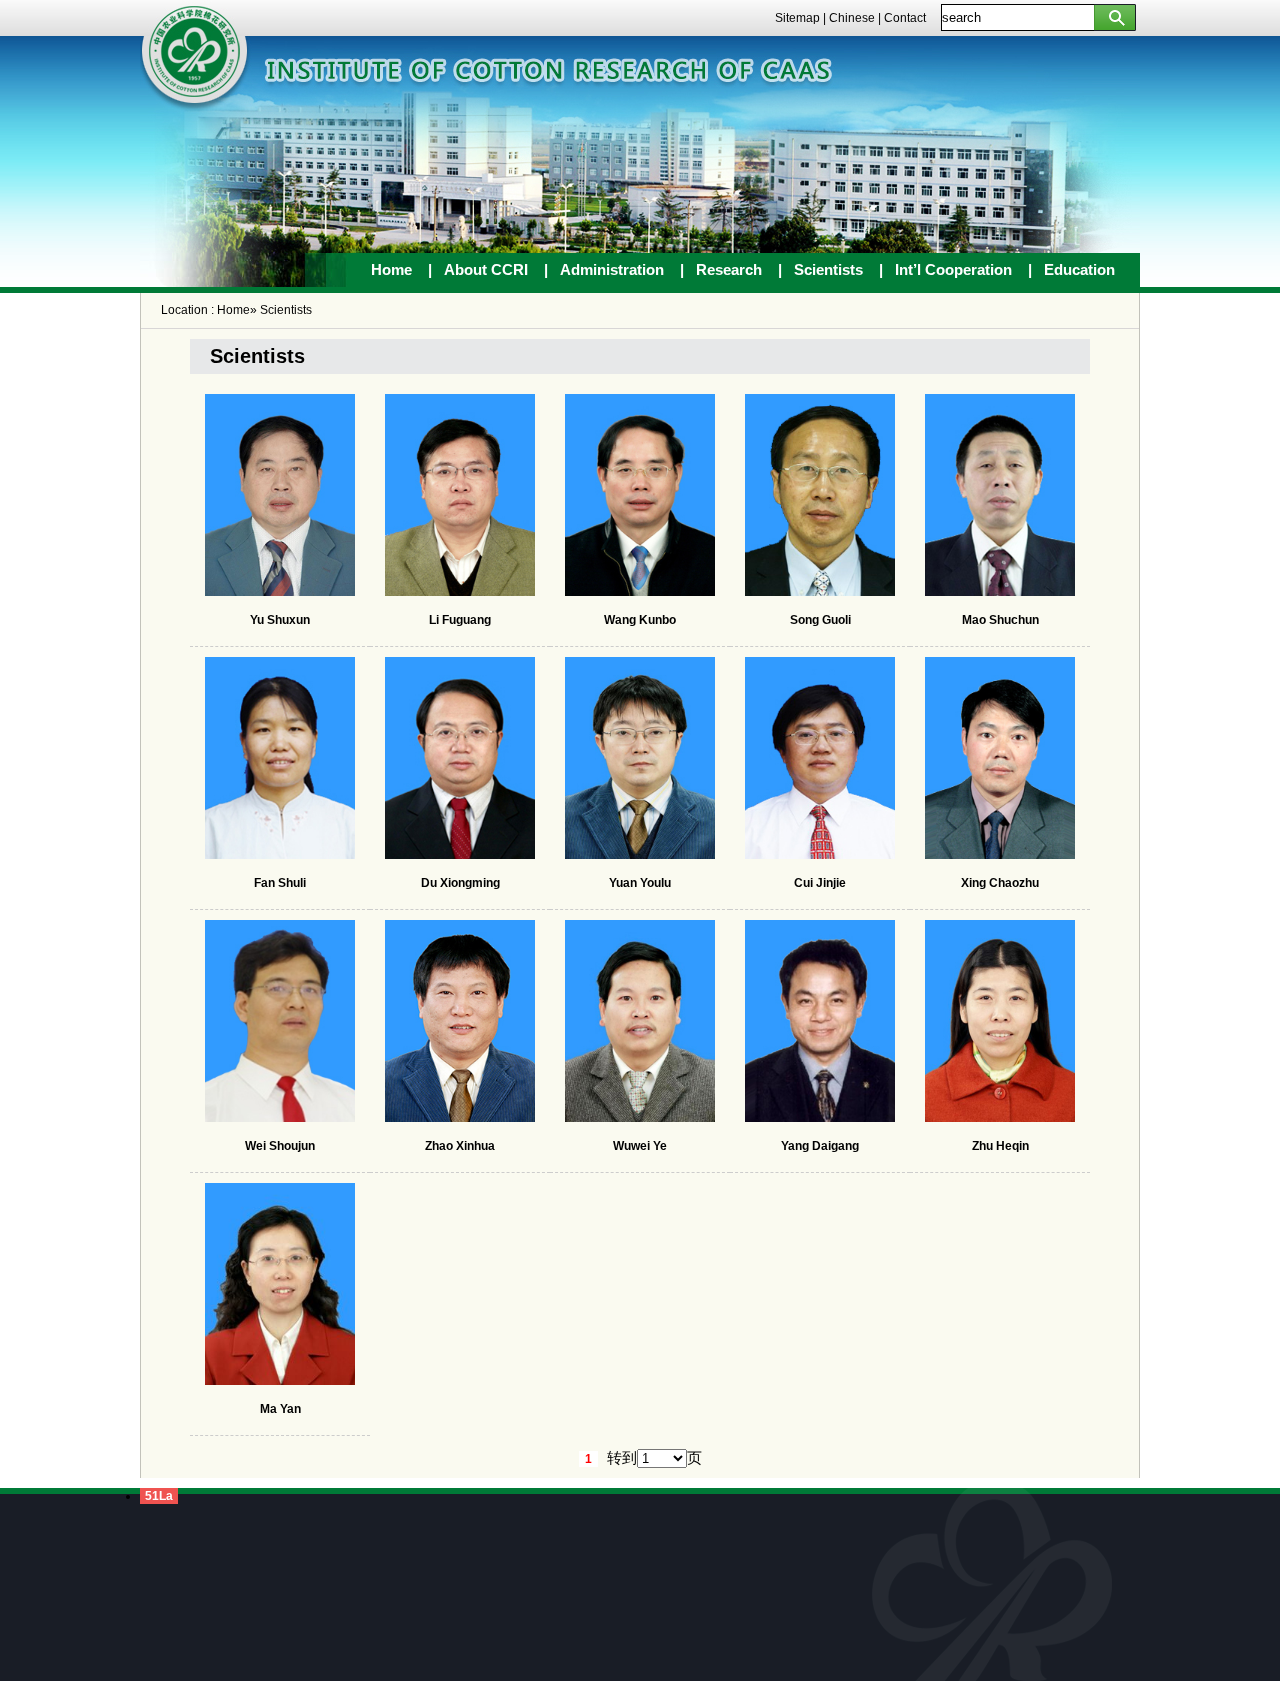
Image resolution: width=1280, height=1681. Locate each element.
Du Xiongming (460, 883)
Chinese (852, 18)
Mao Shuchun (1000, 620)
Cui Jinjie (820, 883)
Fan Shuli (280, 883)
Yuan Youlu (640, 883)
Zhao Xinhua (460, 1146)
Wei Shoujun (280, 1146)
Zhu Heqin (1000, 1146)
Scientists (828, 269)
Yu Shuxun (280, 620)
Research (729, 269)
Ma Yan (280, 1409)
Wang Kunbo (640, 620)
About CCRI (488, 269)
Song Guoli (820, 620)
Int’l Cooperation (953, 269)
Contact (905, 18)
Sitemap (797, 18)
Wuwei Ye (640, 1146)
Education (1079, 269)
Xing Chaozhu (1000, 883)
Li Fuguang (460, 620)
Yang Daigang (820, 1146)
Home (391, 269)
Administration (612, 269)
